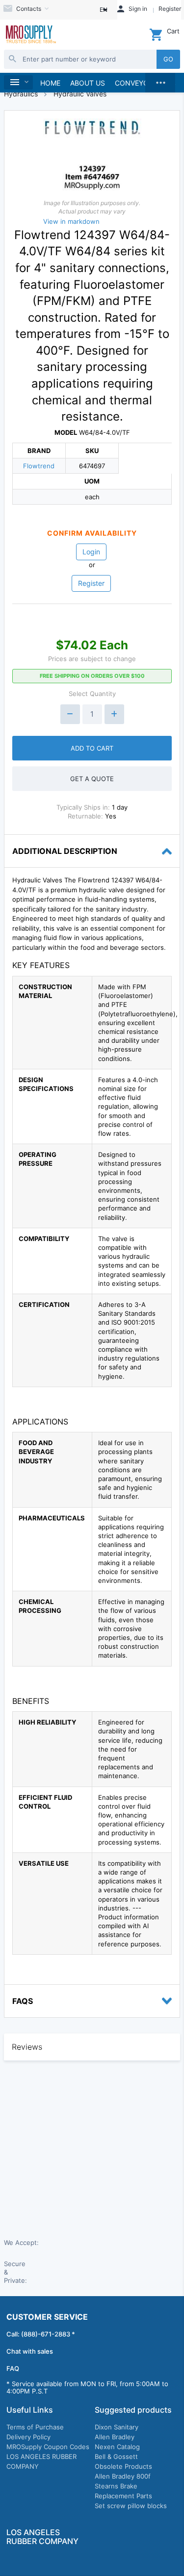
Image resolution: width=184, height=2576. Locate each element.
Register (91, 583)
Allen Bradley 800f (123, 2476)
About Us (88, 83)
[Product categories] (18, 82)
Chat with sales (30, 2351)
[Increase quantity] (114, 714)
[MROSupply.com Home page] (30, 35)
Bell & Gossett (116, 2456)
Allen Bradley (115, 2437)
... (160, 80)
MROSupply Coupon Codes (48, 2447)
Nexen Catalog (117, 2447)
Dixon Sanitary (117, 2427)
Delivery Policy (28, 2437)
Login (91, 552)
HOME (50, 83)
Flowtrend (39, 466)
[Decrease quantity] (70, 714)
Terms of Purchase (35, 2427)
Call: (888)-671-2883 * (41, 2334)
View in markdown (71, 221)
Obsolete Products (123, 2466)
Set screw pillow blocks (131, 2506)
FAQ (13, 2368)
